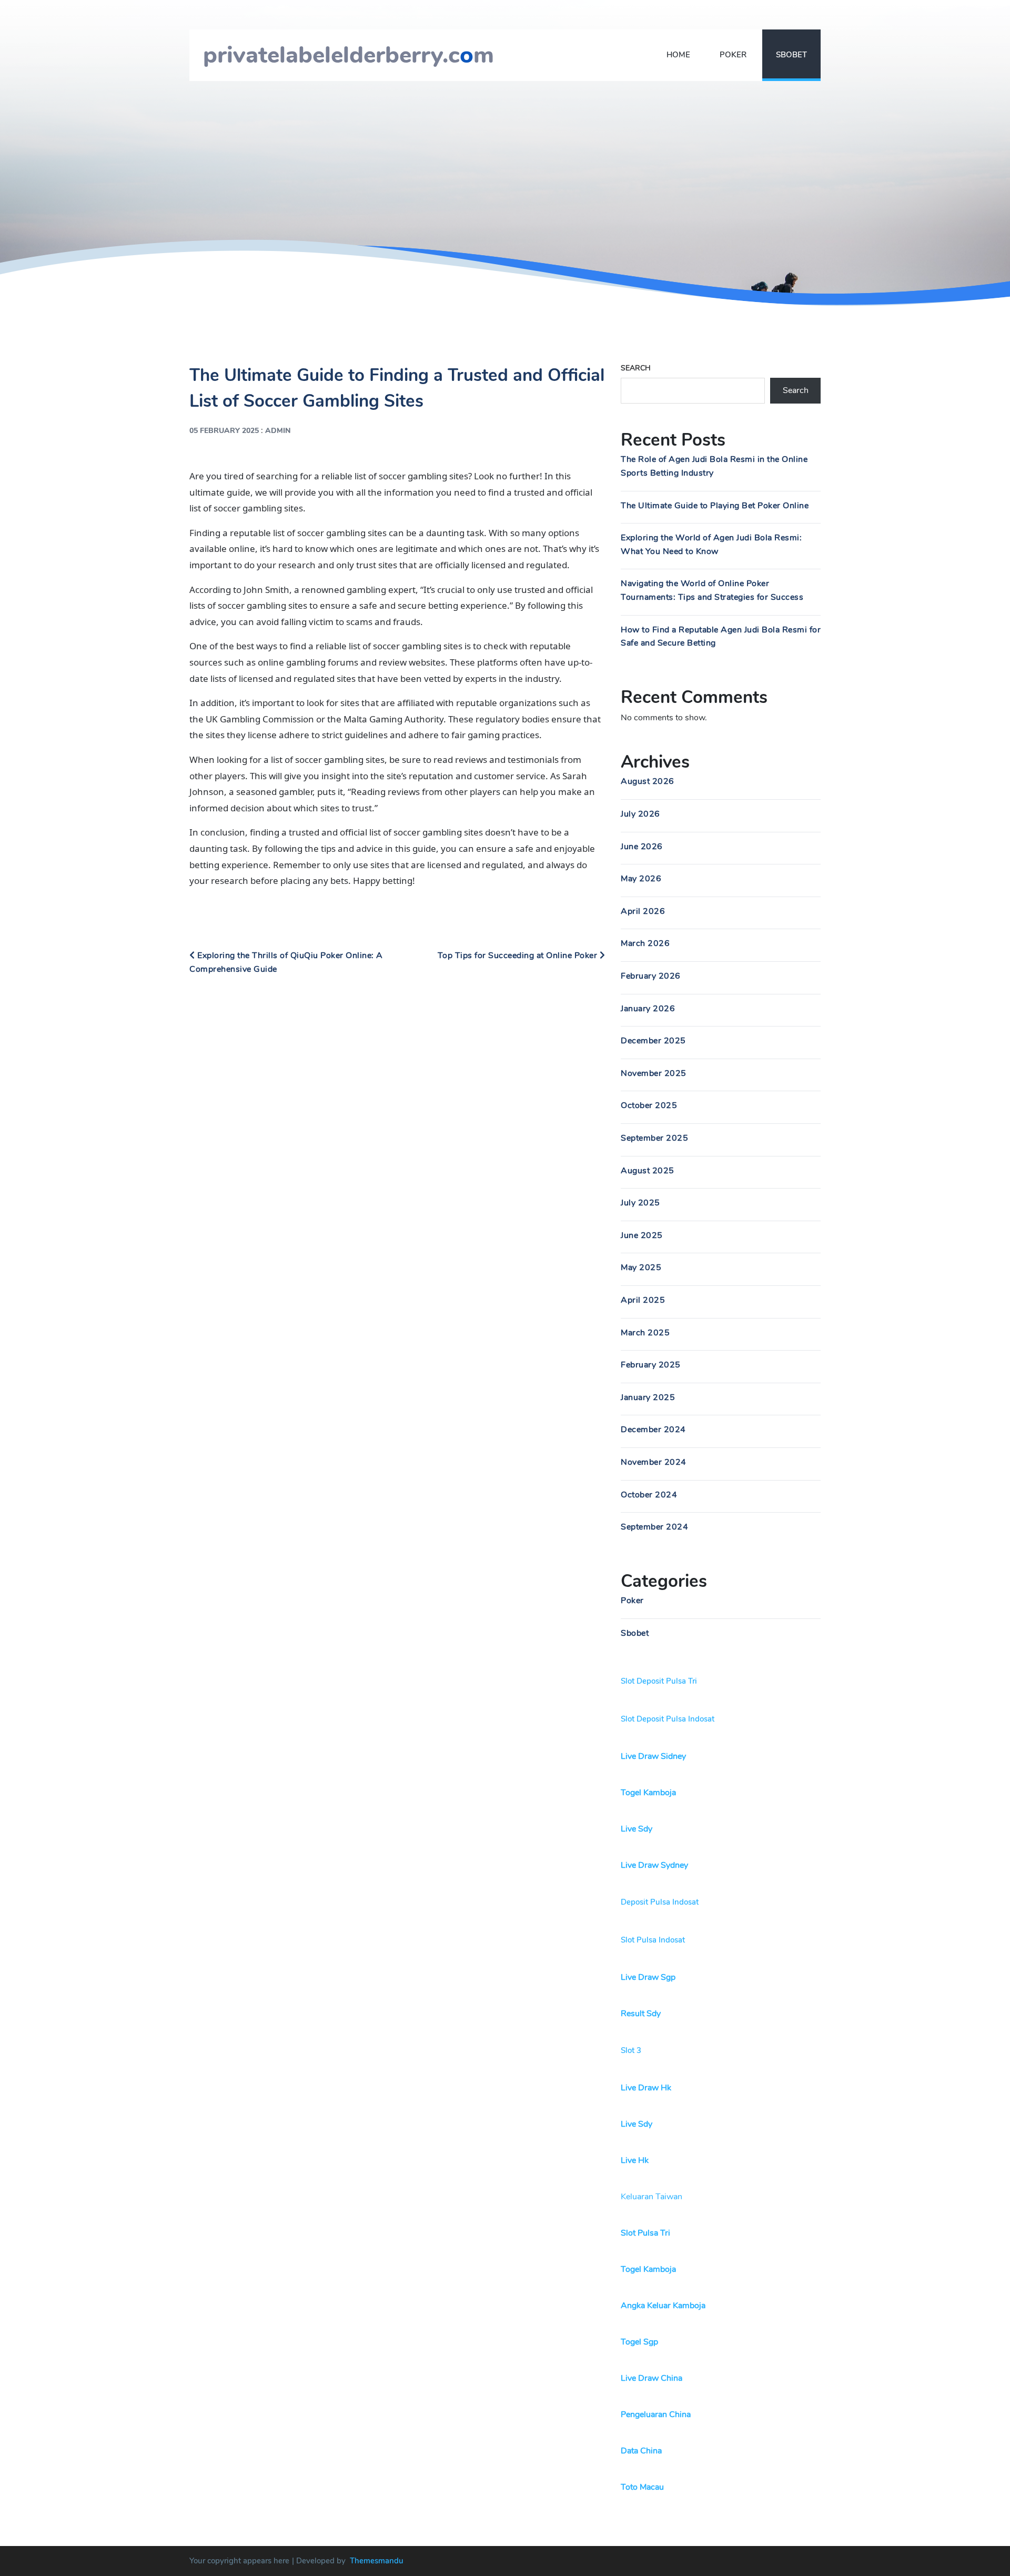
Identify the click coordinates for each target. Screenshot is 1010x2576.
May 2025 (641, 1267)
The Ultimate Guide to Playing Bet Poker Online (715, 506)
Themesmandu (377, 2561)
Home (678, 55)
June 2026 (642, 847)
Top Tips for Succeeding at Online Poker (519, 955)
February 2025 (651, 1365)
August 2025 (648, 1171)
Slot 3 (631, 2050)
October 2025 (649, 1105)
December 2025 (653, 1041)
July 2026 (640, 814)
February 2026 (651, 976)
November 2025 (654, 1073)
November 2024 (654, 1462)
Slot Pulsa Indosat (653, 1940)
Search (636, 368)
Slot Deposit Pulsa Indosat (668, 1719)
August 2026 (648, 781)
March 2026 (645, 943)
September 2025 (654, 1138)
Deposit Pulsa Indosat (660, 1902)
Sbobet (791, 55)
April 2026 (643, 911)
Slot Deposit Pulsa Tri (659, 1681)
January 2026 (648, 1009)
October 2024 (649, 1495)
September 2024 (654, 1527)
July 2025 (640, 1203)
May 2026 (641, 879)
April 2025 (643, 1300)
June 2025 (642, 1235)
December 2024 (653, 1430)
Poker (733, 55)
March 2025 (645, 1333)
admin (278, 431)
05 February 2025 (224, 431)
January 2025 (648, 1397)
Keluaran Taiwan (652, 2197)
